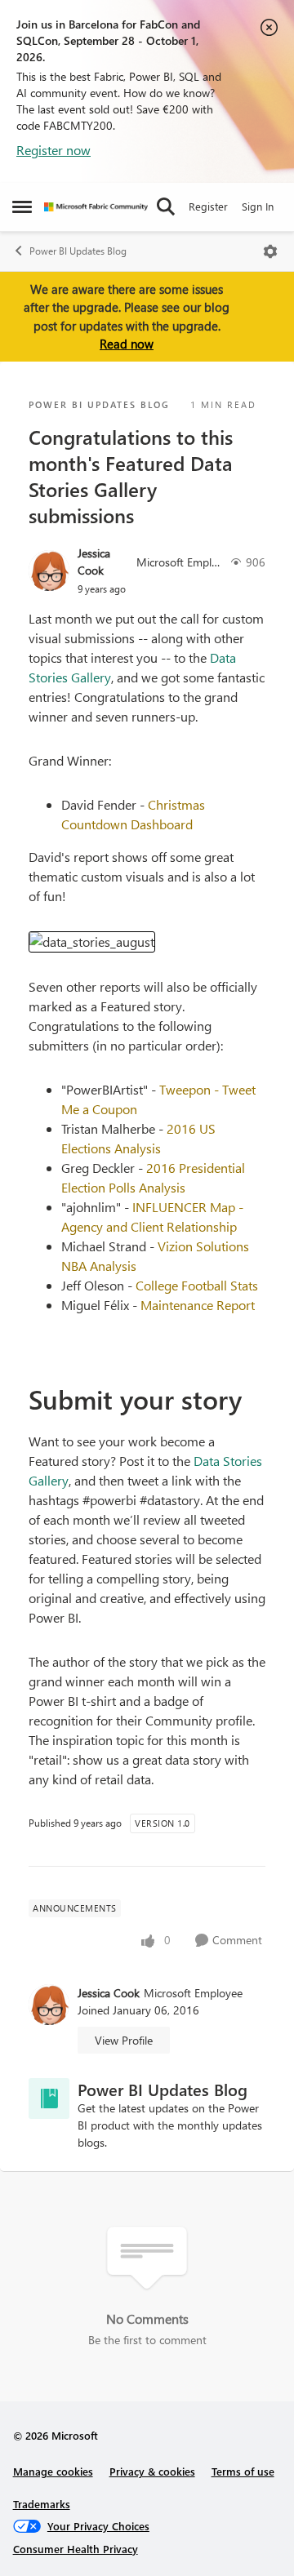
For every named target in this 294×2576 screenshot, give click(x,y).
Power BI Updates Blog (78, 251)
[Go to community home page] (96, 207)
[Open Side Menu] (22, 207)
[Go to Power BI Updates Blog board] (49, 2099)
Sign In (258, 206)
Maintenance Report (198, 1305)
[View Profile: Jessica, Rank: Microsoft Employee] (49, 571)
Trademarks (42, 2504)
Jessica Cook (94, 562)
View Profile (124, 2040)
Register (208, 206)
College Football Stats (197, 1285)
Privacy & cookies (152, 2471)
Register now (53, 150)
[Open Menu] (270, 251)
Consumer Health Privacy (76, 2549)
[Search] (166, 207)
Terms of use (243, 2471)
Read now (127, 344)
